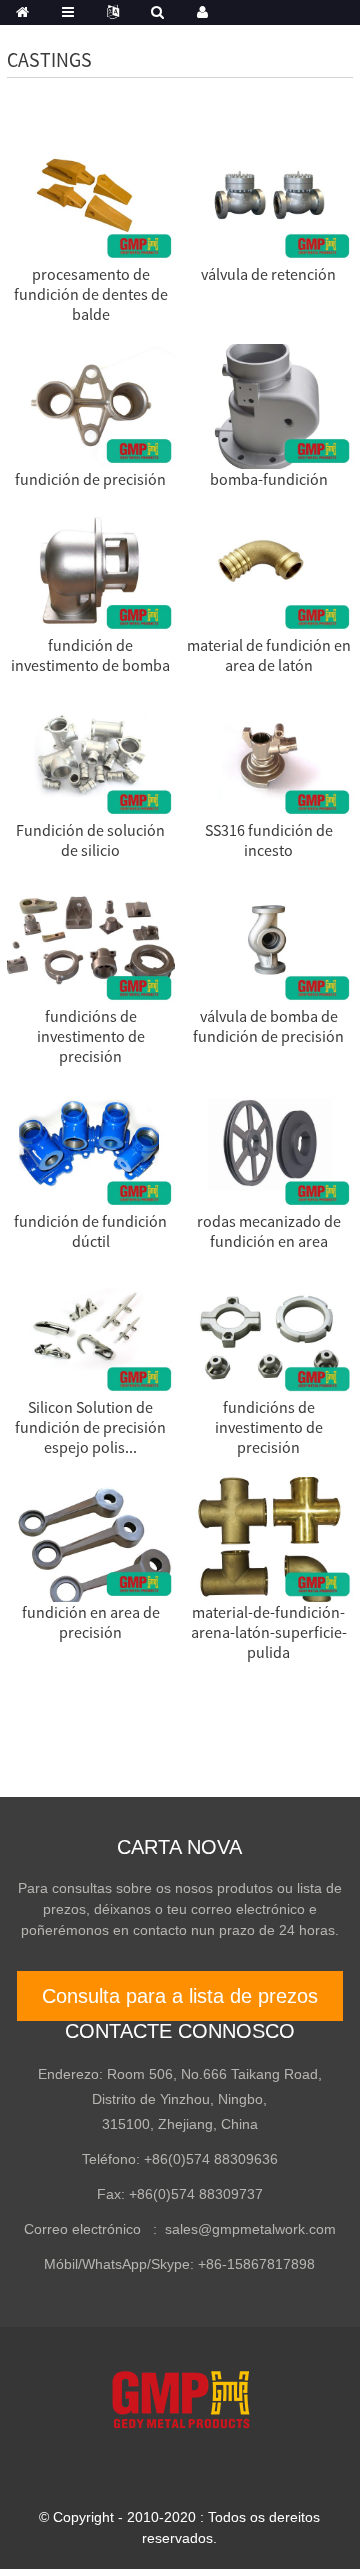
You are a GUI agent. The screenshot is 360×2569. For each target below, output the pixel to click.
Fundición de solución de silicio (90, 840)
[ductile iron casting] (90, 1147)
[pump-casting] (268, 405)
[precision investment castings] (90, 941)
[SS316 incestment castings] (268, 756)
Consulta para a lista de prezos (180, 1996)
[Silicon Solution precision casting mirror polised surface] (90, 1332)
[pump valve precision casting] (268, 941)
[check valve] (268, 199)
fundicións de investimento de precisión (91, 1036)
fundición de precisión (90, 479)
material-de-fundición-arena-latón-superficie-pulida (269, 1632)
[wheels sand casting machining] (268, 1147)
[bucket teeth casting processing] (90, 199)
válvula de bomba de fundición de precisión (268, 1026)
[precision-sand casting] (90, 1538)
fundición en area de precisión (91, 1622)
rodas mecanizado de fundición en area (269, 1231)
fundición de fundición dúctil (90, 1231)
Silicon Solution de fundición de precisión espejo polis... (90, 1427)
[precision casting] (90, 405)
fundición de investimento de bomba (90, 655)
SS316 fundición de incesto (269, 840)
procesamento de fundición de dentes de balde (91, 294)
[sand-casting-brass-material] (268, 570)
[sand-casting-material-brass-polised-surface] (268, 1538)
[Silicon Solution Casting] (90, 756)
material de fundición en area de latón (269, 655)
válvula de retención (268, 274)
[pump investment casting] (90, 570)
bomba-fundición (269, 479)
